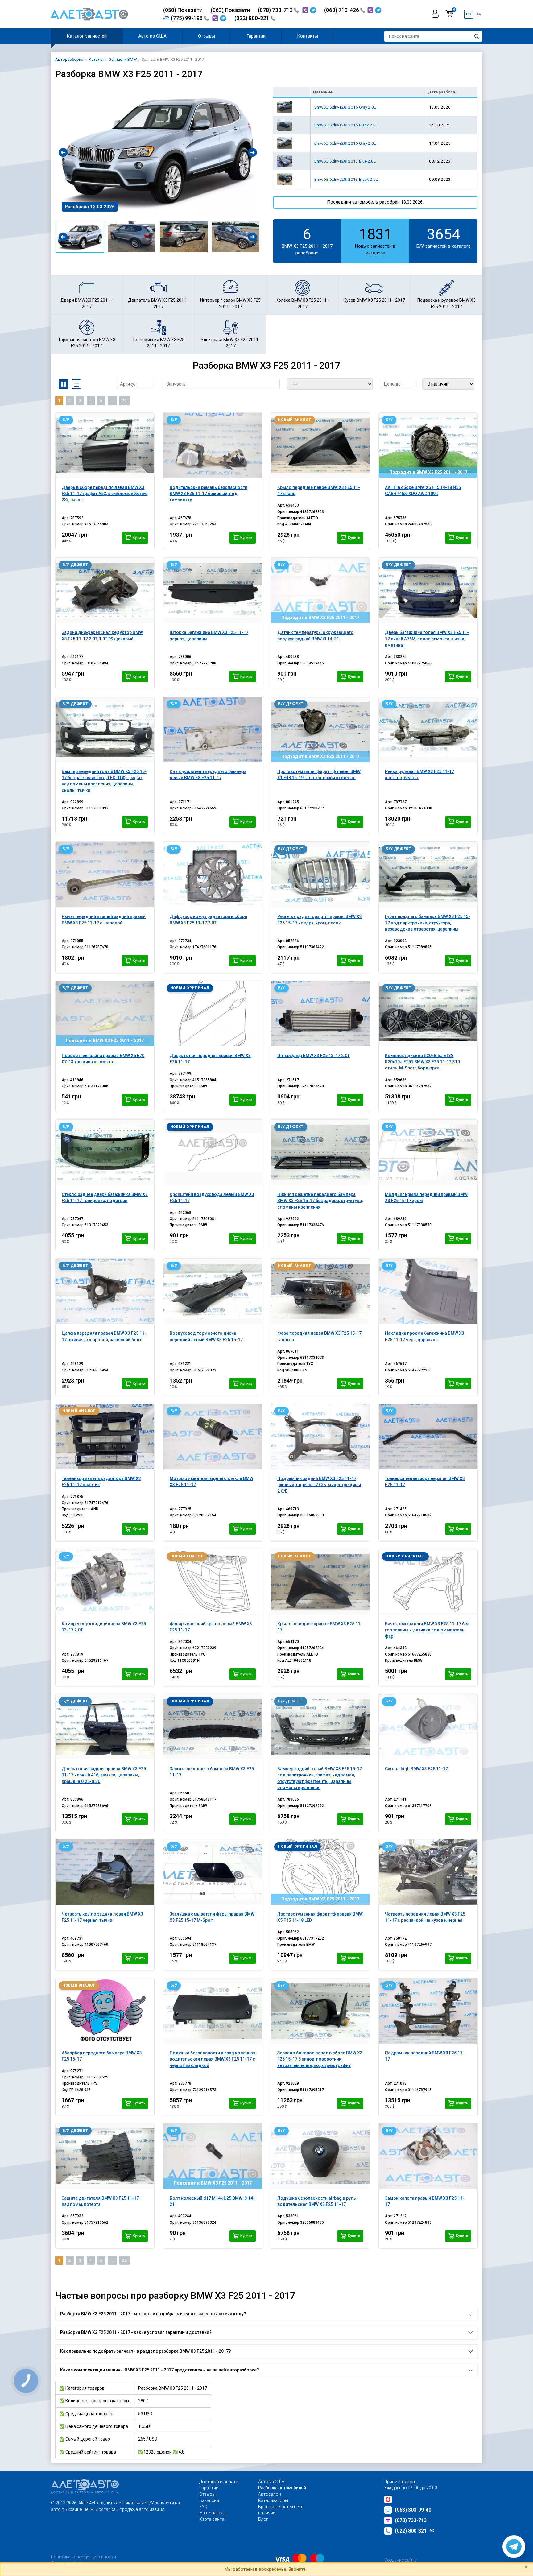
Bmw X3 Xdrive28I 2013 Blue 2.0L (345, 161)
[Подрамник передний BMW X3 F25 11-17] (428, 2011)
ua (478, 14)
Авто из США (152, 36)
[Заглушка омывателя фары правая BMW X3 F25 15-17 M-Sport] (213, 1872)
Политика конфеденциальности (83, 2557)
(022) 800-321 (252, 18)
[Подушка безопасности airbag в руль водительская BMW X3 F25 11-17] (320, 2156)
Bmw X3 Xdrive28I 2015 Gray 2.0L (345, 107)
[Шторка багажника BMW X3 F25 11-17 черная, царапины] (213, 590)
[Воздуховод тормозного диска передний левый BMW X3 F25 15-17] (213, 1291)
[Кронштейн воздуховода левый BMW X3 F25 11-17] (213, 1152)
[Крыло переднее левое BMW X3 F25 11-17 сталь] (320, 445)
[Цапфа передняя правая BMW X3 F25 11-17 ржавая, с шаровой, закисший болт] (105, 1291)
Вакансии (209, 2500)
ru (469, 14)
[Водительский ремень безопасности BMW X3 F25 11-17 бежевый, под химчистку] (213, 445)
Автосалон (270, 2494)
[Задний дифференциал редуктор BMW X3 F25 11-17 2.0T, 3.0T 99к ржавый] (105, 590)
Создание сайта (401, 2560)
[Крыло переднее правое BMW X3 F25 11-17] (320, 1582)
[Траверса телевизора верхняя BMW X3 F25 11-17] (428, 1437)
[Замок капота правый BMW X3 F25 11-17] (428, 2156)
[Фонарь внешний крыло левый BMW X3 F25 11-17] (213, 1582)
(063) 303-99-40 (413, 2510)
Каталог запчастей (87, 36)
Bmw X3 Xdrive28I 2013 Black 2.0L (346, 179)
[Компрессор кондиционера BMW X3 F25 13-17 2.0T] (105, 1582)
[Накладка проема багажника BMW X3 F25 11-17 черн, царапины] (428, 1291)
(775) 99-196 (187, 18)
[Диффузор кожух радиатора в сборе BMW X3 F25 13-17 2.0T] (213, 875)
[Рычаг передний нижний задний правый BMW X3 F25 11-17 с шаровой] (105, 875)
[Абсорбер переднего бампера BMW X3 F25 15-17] (105, 2011)
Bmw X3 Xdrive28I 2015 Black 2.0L (346, 125)
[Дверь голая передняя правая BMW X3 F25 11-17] (213, 1014)
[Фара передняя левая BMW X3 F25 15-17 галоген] (320, 1291)
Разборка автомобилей (282, 2488)
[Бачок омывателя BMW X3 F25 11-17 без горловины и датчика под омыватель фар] (428, 1582)
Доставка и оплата (219, 2482)
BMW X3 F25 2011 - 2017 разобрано (307, 241)
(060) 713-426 (342, 10)
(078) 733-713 (276, 10)
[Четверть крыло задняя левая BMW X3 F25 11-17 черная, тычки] (105, 1872)
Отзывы (207, 36)
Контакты (308, 36)
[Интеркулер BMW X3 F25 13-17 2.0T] (320, 1014)
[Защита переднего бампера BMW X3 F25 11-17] (213, 1727)
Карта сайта (212, 2519)
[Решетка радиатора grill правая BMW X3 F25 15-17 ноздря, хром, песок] (320, 875)
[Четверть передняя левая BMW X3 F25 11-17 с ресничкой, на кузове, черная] (428, 1872)
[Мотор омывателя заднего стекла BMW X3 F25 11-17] (213, 1437)
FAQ (203, 2507)
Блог (263, 2519)
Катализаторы (273, 2500)
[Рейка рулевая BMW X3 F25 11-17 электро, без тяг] (428, 730)
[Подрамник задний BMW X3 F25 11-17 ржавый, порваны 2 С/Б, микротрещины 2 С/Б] (320, 1437)
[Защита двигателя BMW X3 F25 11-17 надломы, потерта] (105, 2156)
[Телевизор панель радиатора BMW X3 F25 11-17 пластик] (105, 1437)
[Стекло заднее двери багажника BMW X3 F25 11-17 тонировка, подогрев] (105, 1152)
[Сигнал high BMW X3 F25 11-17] (428, 1727)
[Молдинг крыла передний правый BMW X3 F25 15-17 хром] (428, 1152)
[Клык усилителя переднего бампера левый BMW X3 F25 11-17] (213, 730)
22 (125, 401)
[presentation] (63, 152)
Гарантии (256, 36)
